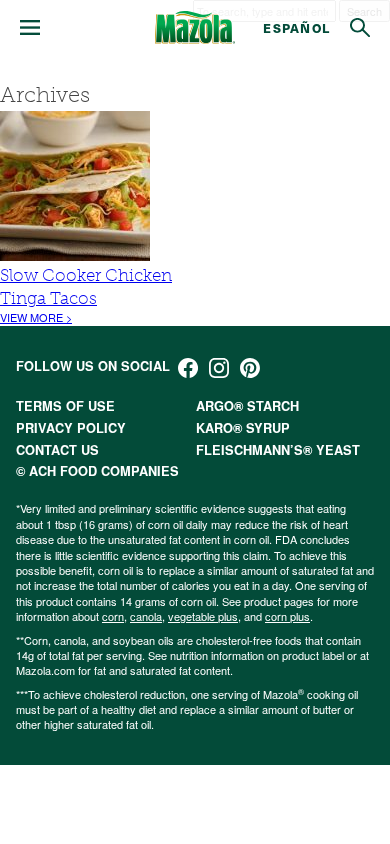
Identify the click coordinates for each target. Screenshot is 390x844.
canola (146, 616)
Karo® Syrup (243, 428)
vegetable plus (203, 616)
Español (296, 27)
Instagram (219, 368)
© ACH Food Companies (97, 471)
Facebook (188, 368)
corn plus (287, 616)
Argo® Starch (247, 406)
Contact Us (57, 450)
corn (113, 616)
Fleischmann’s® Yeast (278, 450)
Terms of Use (65, 406)
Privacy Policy (71, 428)
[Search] (360, 28)
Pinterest (250, 368)
